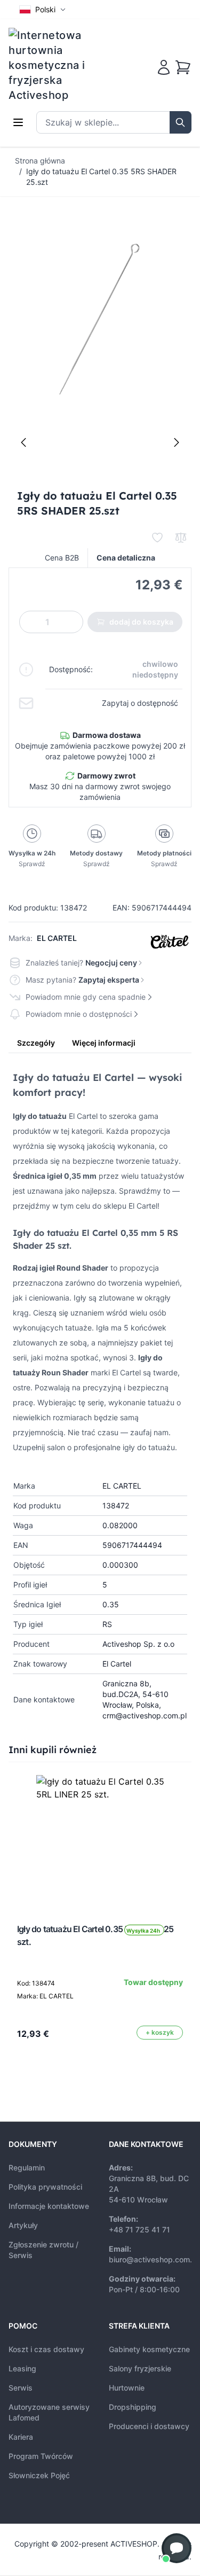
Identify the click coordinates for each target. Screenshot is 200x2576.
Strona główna (40, 161)
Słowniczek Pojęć (39, 2475)
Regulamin (27, 2168)
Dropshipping (133, 2407)
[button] (177, 2548)
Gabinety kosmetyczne (149, 2349)
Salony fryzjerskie (140, 2368)
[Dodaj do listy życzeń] (157, 538)
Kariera (21, 2437)
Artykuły (23, 2225)
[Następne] (177, 442)
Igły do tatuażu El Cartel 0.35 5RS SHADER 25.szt (101, 177)
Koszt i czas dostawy (46, 2349)
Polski (45, 9)
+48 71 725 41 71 (139, 2229)
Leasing (22, 2368)
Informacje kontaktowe (49, 2206)
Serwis (21, 2388)
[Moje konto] (164, 67)
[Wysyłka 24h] (100, 1839)
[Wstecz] (23, 442)
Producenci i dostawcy (149, 2426)
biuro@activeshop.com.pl (154, 2259)
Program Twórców (41, 2456)
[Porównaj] (181, 538)
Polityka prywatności (45, 2187)
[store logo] (54, 65)
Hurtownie (127, 2388)
